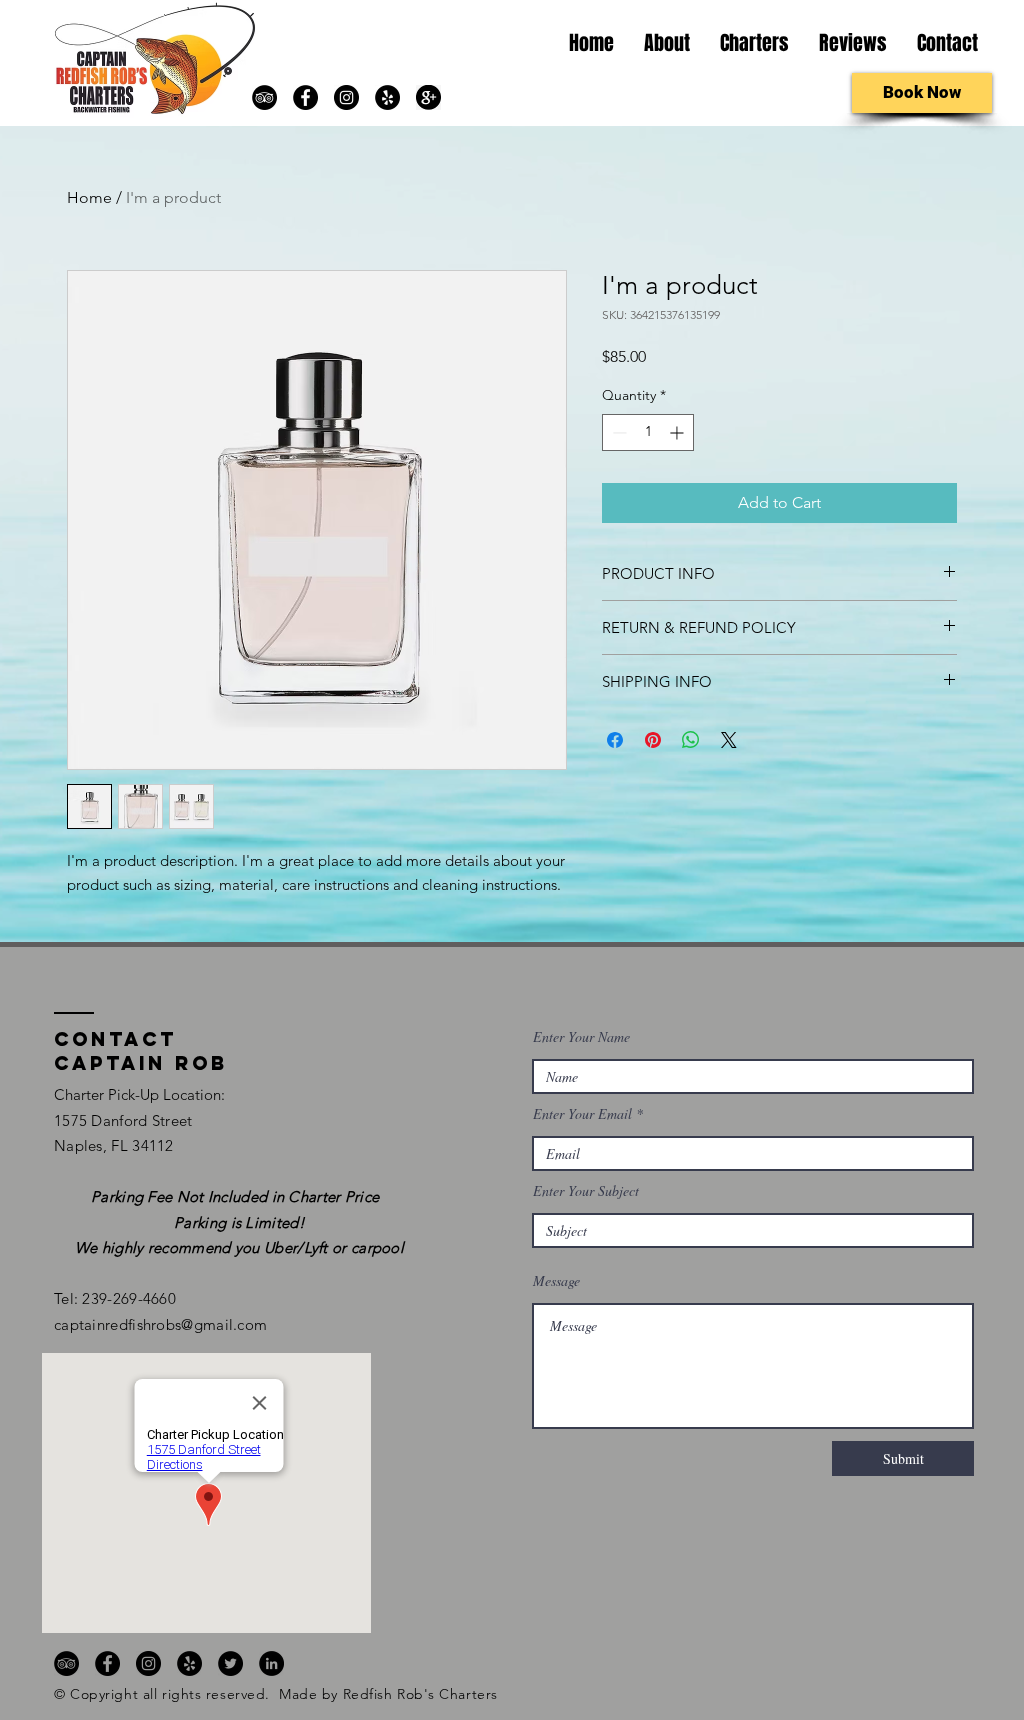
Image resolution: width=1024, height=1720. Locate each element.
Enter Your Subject (586, 1191)
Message (556, 1281)
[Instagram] (346, 97)
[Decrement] (617, 432)
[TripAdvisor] (264, 97)
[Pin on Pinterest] (653, 740)
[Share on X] (729, 740)
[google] (428, 97)
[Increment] (678, 432)
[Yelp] (387, 97)
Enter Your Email (582, 1114)
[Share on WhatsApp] (691, 740)
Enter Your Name (581, 1037)
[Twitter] (230, 1663)
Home (89, 197)
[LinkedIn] (271, 1663)
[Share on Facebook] (615, 740)
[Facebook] (305, 97)
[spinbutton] (648, 432)
